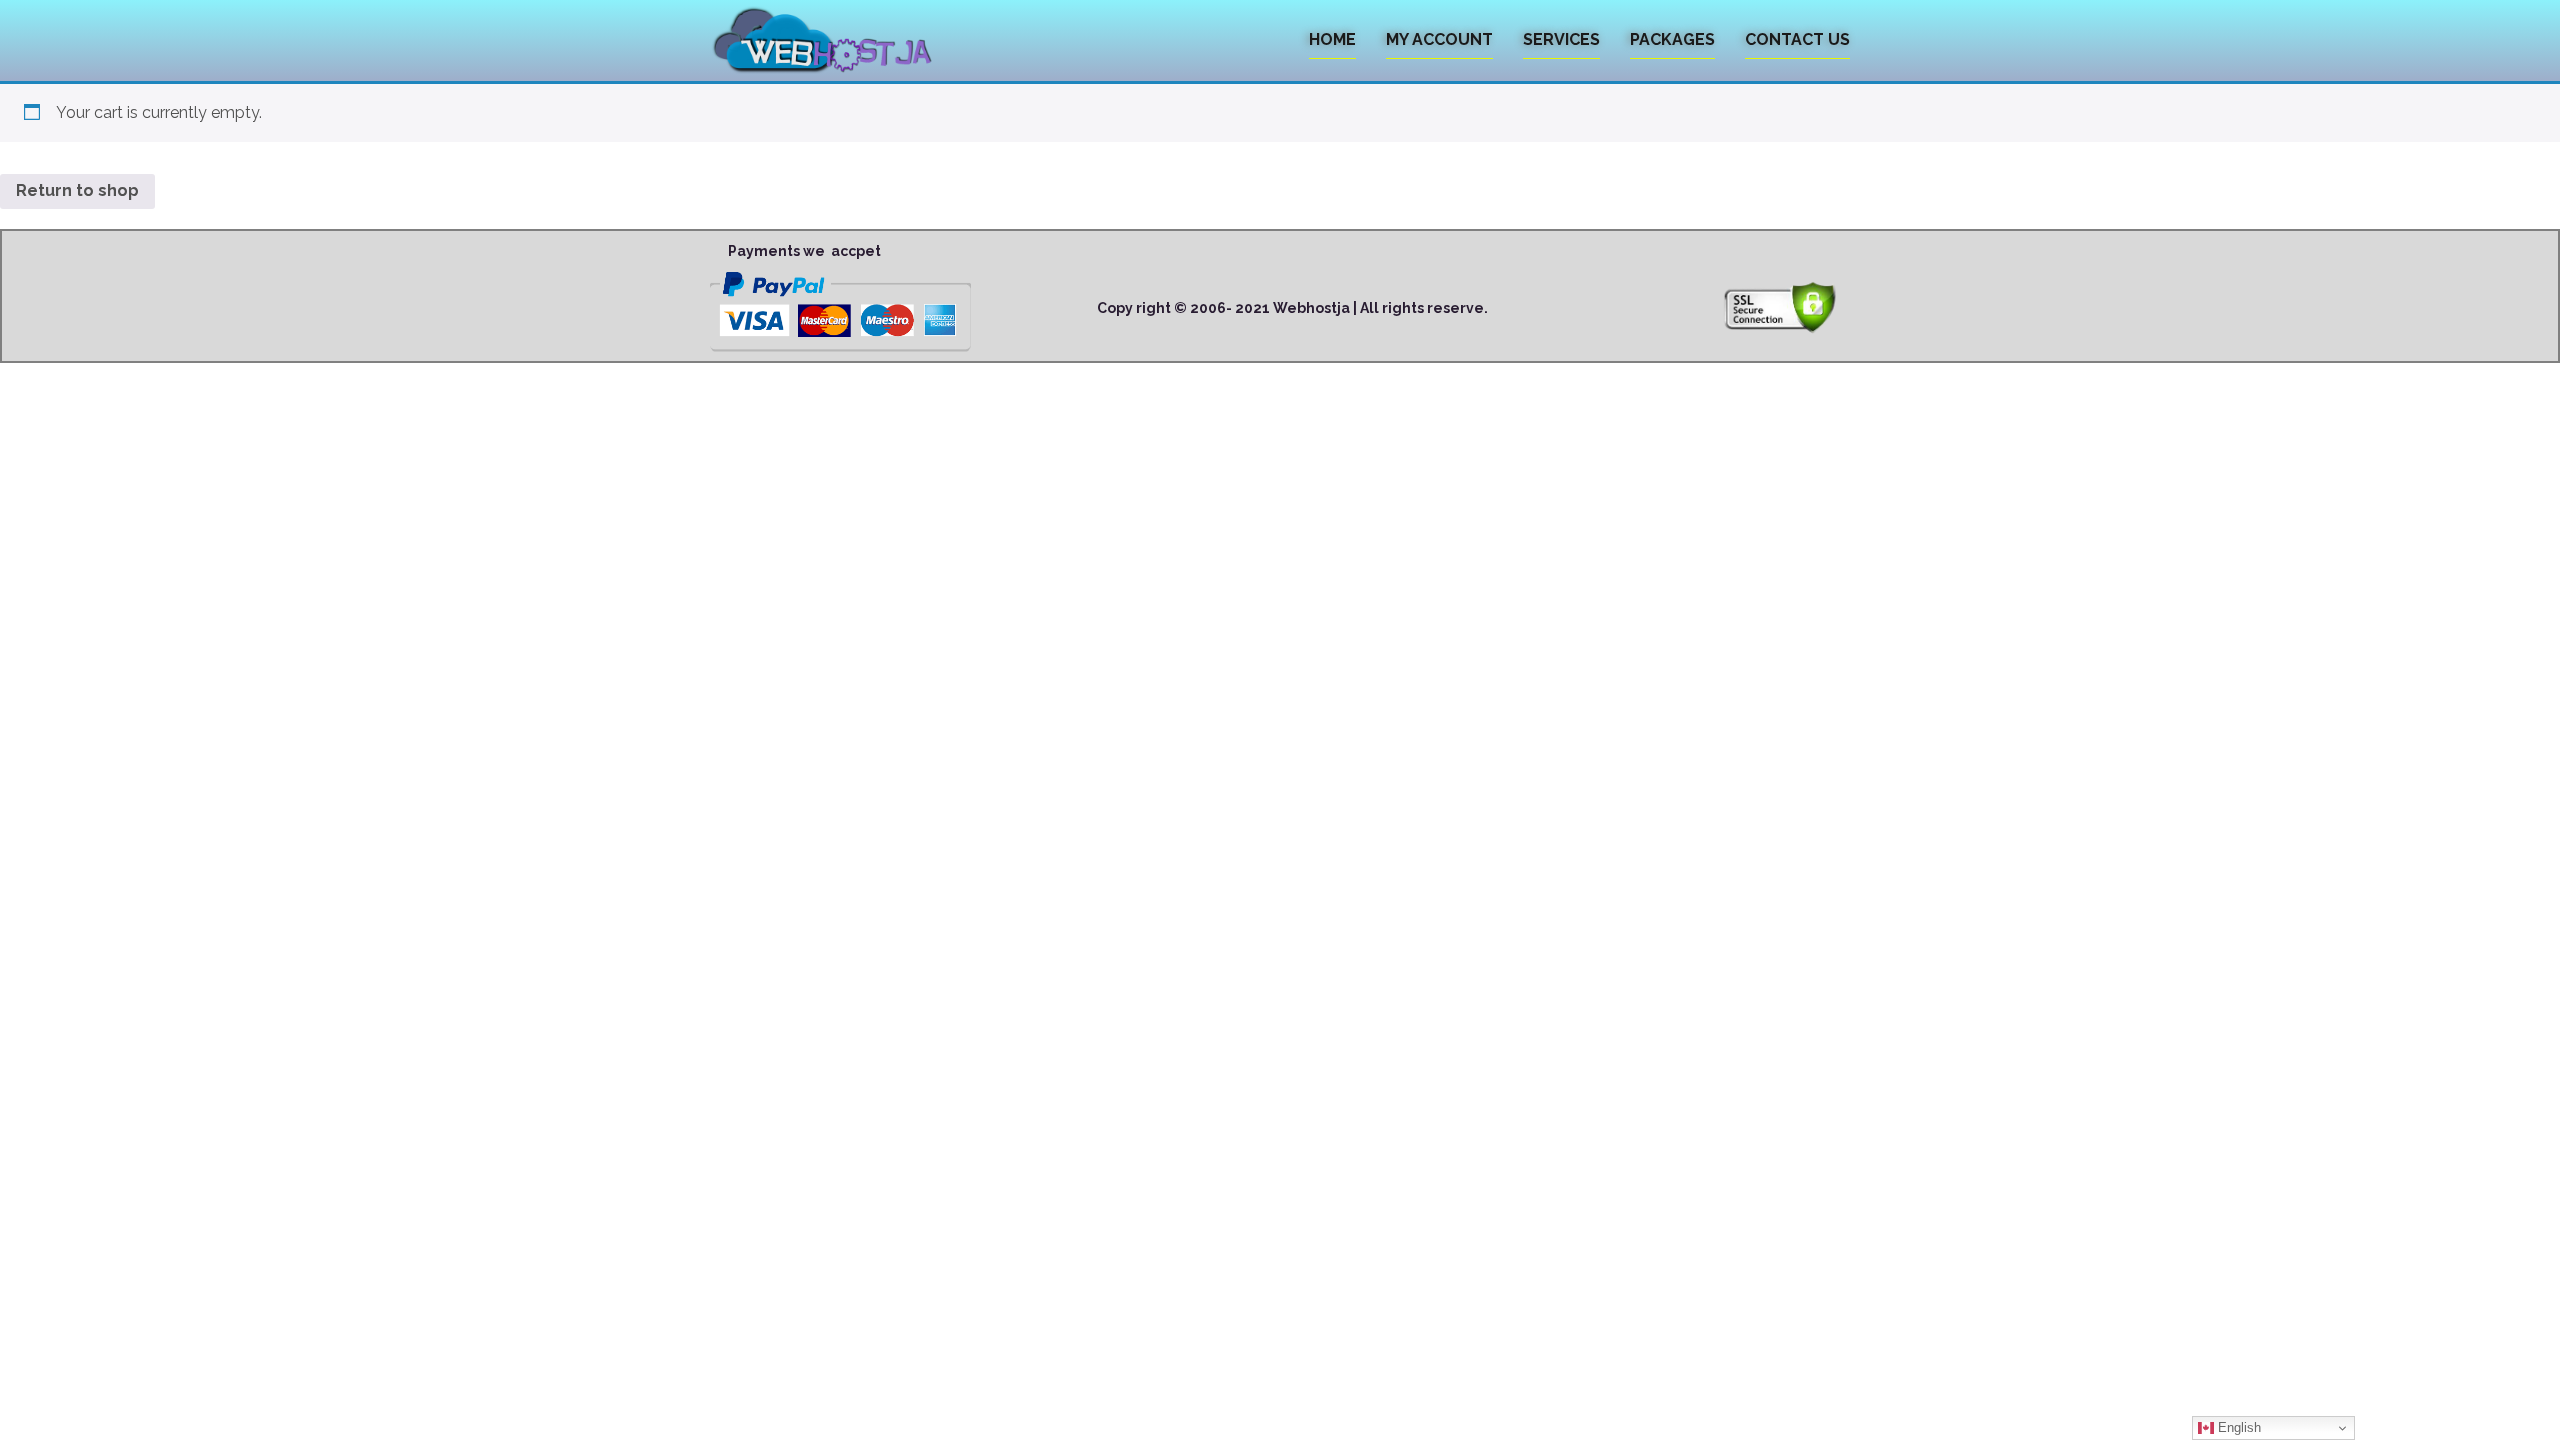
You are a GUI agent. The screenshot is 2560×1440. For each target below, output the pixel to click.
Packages (1672, 39)
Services (1561, 39)
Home (1332, 39)
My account (1439, 39)
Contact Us (1797, 39)
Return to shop (77, 190)
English (2237, 1427)
